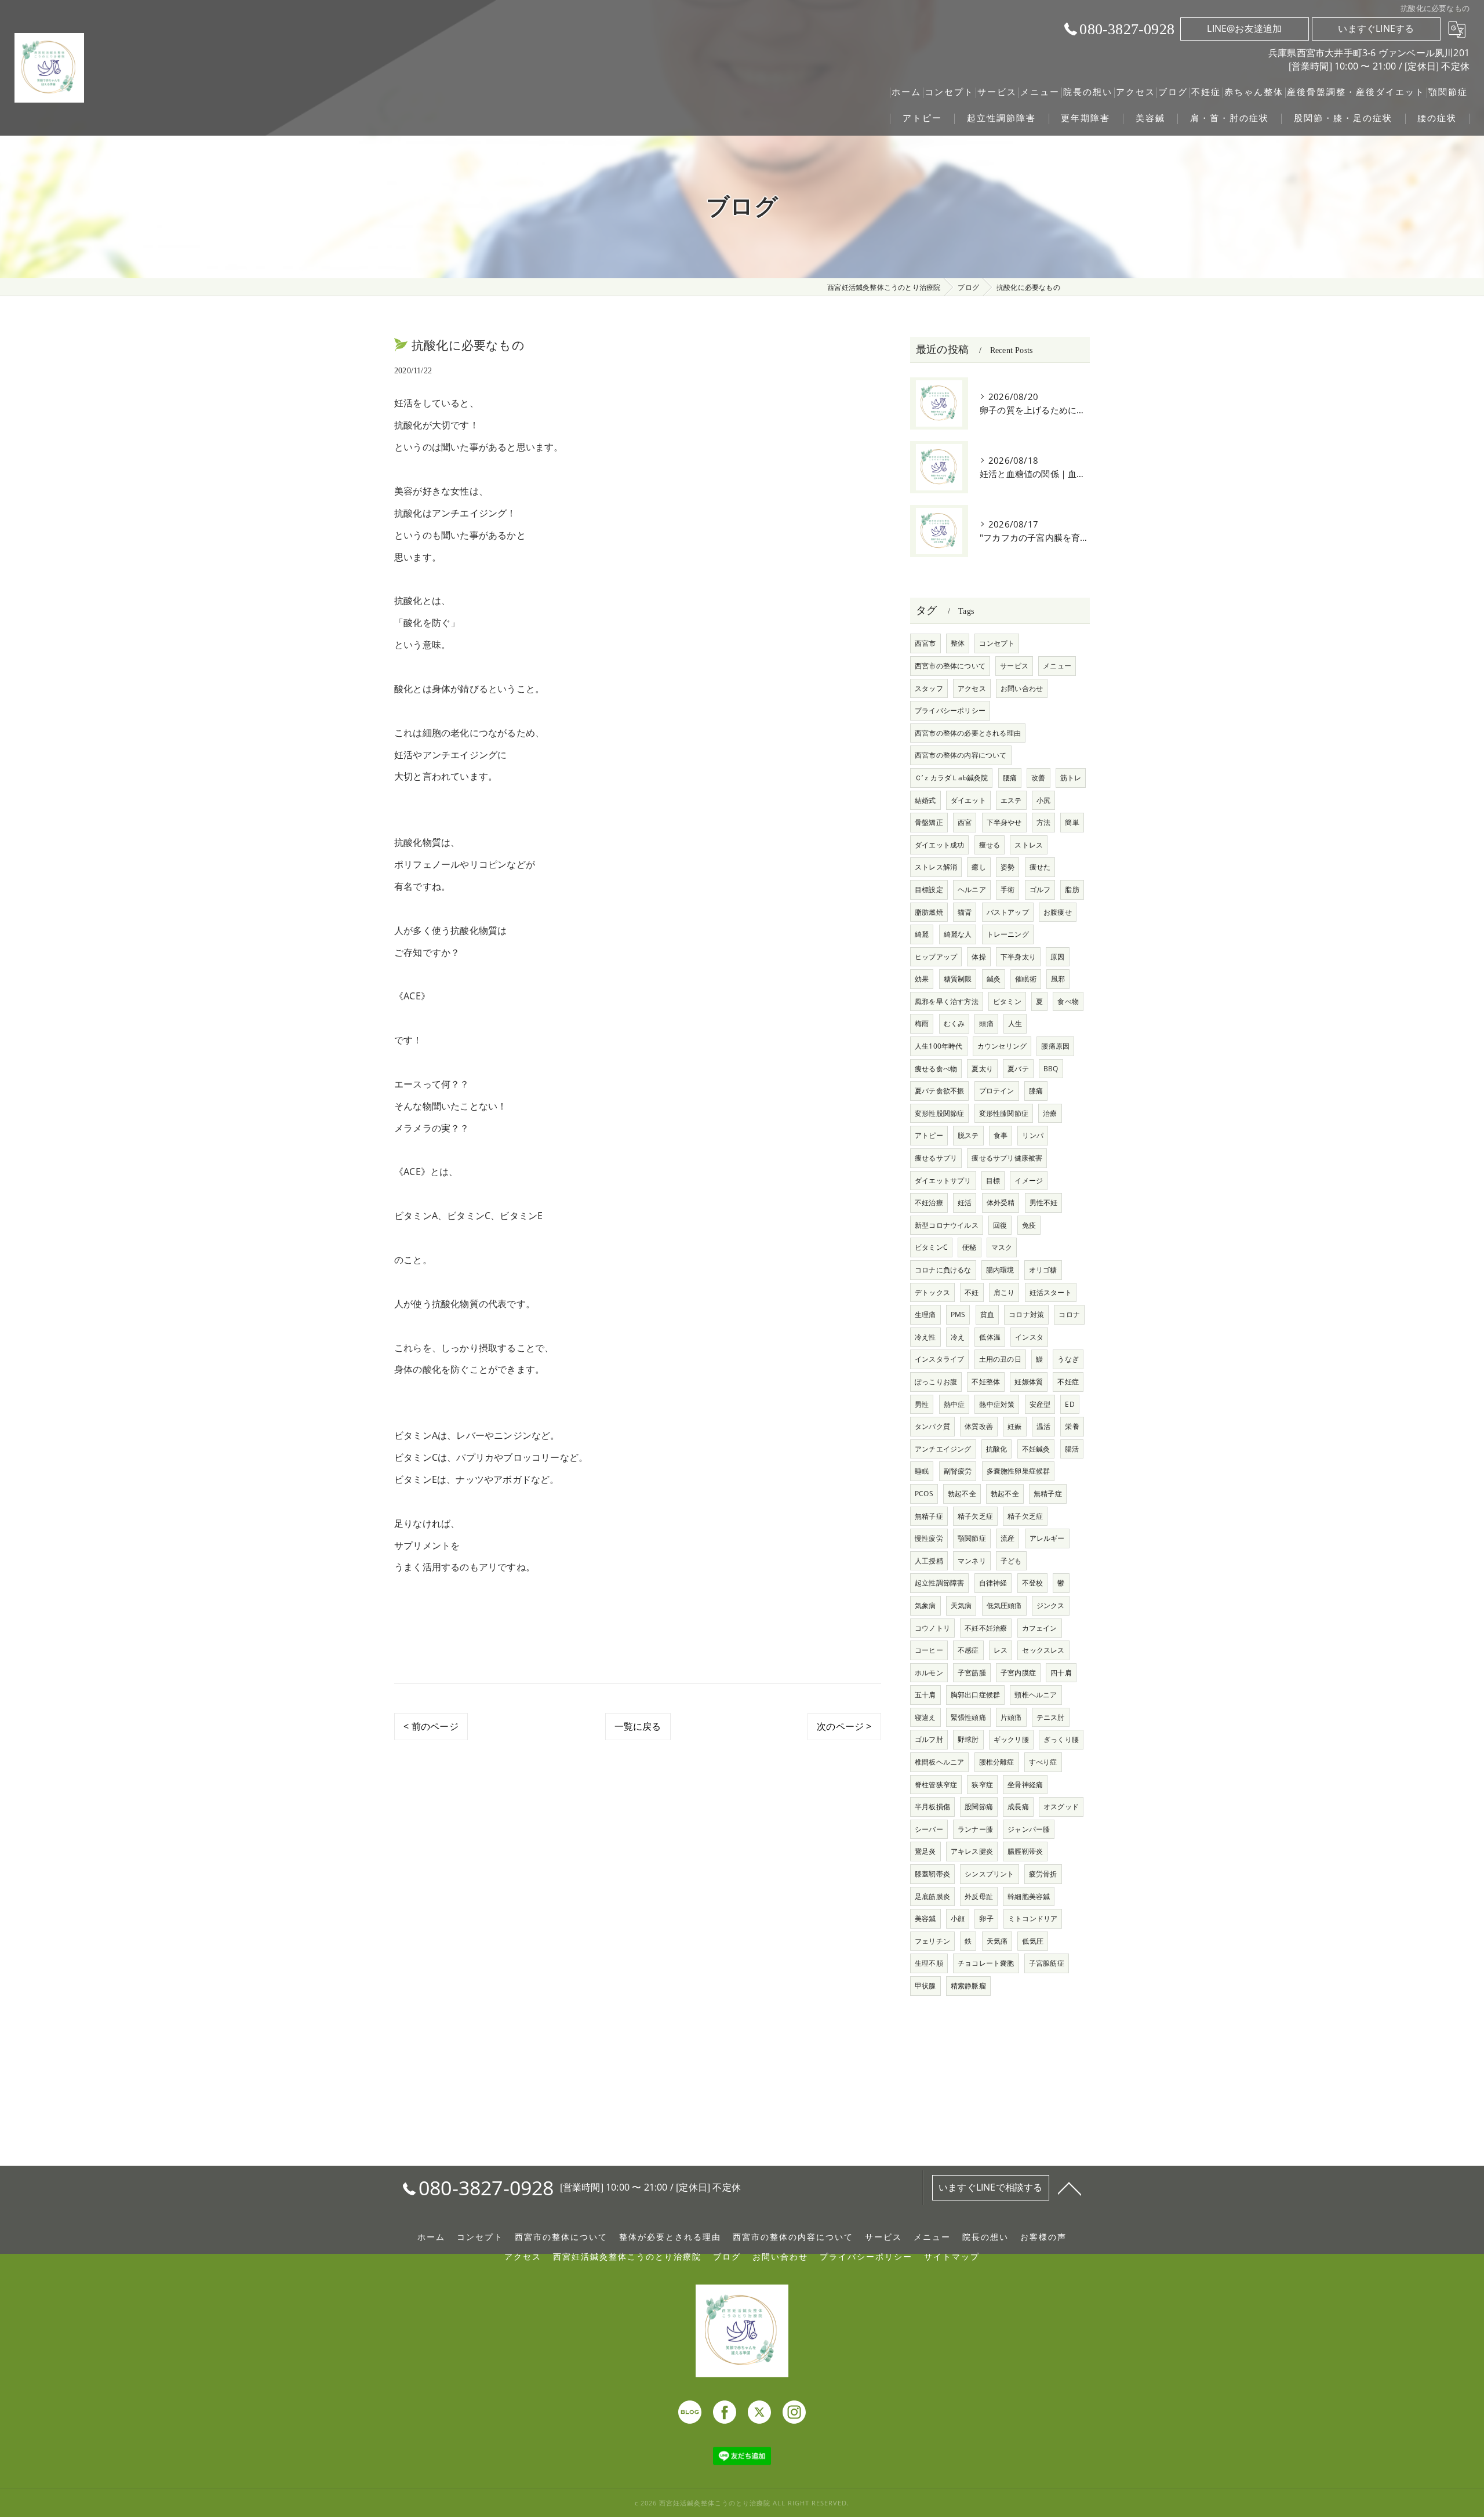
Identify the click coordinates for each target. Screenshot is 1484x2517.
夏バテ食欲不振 (939, 1091)
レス (1001, 1650)
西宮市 (925, 643)
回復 (1000, 1225)
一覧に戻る (638, 1726)
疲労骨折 (1043, 1874)
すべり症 (1043, 1762)
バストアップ (1008, 912)
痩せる (990, 845)
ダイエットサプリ (943, 1181)
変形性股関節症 (939, 1113)
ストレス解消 (936, 867)
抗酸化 (997, 1449)
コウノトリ (932, 1628)
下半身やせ (1004, 822)
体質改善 (979, 1426)
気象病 (925, 1605)
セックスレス (1043, 1650)
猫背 (965, 912)
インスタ (1029, 1337)
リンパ (1033, 1135)
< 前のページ (431, 1726)
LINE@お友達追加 (1244, 28)
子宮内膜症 (1018, 1673)
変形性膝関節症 (1004, 1113)
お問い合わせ (1022, 688)
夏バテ (1018, 1069)
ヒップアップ (936, 957)
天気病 (961, 1605)
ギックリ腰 (1011, 1739)
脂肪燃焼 (929, 912)
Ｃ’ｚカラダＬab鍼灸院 (951, 778)
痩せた (1040, 867)
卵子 (986, 1918)
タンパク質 (932, 1426)
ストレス (1029, 845)
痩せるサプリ (936, 1158)
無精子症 (1048, 1494)
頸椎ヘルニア (1036, 1695)
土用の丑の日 (1000, 1359)
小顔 (958, 1918)
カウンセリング (1002, 1046)
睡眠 (922, 1471)
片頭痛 (1011, 1717)
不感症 (968, 1650)
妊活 (965, 1203)
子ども (1011, 1561)
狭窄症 (982, 1785)
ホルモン (929, 1673)
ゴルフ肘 (929, 1739)
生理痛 (925, 1314)
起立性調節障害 (939, 1583)
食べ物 (1068, 1001)
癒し (979, 867)
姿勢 (1007, 867)
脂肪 (1072, 890)
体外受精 (1001, 1203)
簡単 (1072, 822)
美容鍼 (925, 1918)
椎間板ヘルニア (939, 1762)
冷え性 (925, 1337)
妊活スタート (1051, 1292)
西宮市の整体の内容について (961, 755)
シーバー (929, 1829)
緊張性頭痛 (968, 1717)
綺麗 (922, 934)
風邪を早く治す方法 (947, 1001)
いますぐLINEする (1376, 28)
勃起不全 (962, 1494)
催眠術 (1026, 979)
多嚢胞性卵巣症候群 (1019, 1471)
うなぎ (1068, 1359)
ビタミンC (931, 1247)
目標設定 (929, 890)
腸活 (1072, 1449)
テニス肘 (1051, 1717)
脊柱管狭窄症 (936, 1785)
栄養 (1072, 1426)
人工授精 (929, 1561)
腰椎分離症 (997, 1762)
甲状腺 (925, 1986)
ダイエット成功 (939, 845)
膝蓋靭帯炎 (932, 1874)
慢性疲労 (929, 1538)
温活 (1043, 1426)
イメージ (1029, 1181)
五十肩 (925, 1695)
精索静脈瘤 (968, 1986)
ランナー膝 (975, 1829)
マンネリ (972, 1561)
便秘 (969, 1247)
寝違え (925, 1717)
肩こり (1004, 1292)
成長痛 (1018, 1807)
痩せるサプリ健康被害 (1007, 1158)
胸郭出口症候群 (975, 1695)
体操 (979, 957)
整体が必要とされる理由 (670, 2237)
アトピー (929, 1135)
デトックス (932, 1292)
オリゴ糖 (1043, 1270)
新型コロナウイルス (947, 1225)
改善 (1038, 778)
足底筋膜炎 (932, 1896)
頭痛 (986, 1023)
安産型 (1040, 1404)
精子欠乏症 (975, 1516)
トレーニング (1008, 934)
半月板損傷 (932, 1807)
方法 (1043, 822)
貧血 (987, 1314)
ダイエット (968, 800)
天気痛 (997, 1941)
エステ (1011, 800)
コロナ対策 (1026, 1314)
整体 (958, 643)
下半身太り (1018, 957)
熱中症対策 (997, 1404)
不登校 (1033, 1583)
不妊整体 (986, 1382)
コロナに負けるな (943, 1270)
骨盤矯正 (929, 822)
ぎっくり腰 (1061, 1739)
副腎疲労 (958, 1471)
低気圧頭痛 (1004, 1605)
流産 (1007, 1538)
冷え (958, 1337)
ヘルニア (972, 890)
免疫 (1029, 1225)
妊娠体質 (1029, 1382)
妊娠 (1014, 1426)
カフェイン (1040, 1628)
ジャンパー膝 (1029, 1829)
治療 (1050, 1113)
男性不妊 (1044, 1203)
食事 (1001, 1135)
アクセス (972, 688)
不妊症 (1068, 1382)
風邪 (1058, 979)
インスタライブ (939, 1359)
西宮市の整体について (950, 666)
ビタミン (1007, 1001)
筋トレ (1071, 778)
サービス (1014, 666)
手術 (1007, 890)
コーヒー (929, 1650)
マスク (1002, 1247)
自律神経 (993, 1583)
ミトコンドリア (1033, 1918)
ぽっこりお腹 (936, 1382)
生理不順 (929, 1963)
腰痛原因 (1055, 1046)
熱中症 (954, 1404)
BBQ (1051, 1069)
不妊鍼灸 (1036, 1449)
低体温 (990, 1337)
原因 (1057, 957)
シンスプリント (989, 1874)
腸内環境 (1000, 1270)
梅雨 (922, 1023)
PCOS (924, 1494)
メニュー (1057, 666)
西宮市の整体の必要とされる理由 (968, 733)
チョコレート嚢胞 (986, 1963)
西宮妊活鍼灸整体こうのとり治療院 (627, 2257)
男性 (922, 1404)
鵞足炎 (925, 1851)
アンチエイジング (943, 1449)
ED (1070, 1404)
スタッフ (929, 688)
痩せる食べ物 (936, 1069)
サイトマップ (952, 2257)
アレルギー (1047, 1538)
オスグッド (1061, 1807)
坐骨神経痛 (1025, 1785)
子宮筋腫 (972, 1673)
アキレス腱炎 (972, 1851)
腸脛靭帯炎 (1025, 1851)
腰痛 (1010, 778)
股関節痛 (979, 1807)
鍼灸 (994, 979)
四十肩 (1061, 1673)
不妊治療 (929, 1203)
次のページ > (844, 1726)
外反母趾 (979, 1896)
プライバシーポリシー (950, 710)
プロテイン (997, 1091)
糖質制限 (958, 979)
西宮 (965, 822)
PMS (958, 1314)
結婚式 (925, 800)
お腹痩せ (1058, 912)
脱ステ (968, 1135)
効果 (922, 979)
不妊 (972, 1292)
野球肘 (968, 1739)
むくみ (954, 1023)
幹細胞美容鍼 (1029, 1896)
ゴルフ (1040, 890)
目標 (993, 1181)
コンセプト (997, 643)
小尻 (1043, 800)
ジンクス (1051, 1605)
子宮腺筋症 (1047, 1963)
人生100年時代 (939, 1046)
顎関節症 (972, 1538)
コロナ (1069, 1314)
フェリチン (932, 1941)
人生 (1015, 1023)
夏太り (982, 1069)
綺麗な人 (958, 934)
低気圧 (1033, 1941)
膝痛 (1036, 1091)
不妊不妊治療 (986, 1628)
